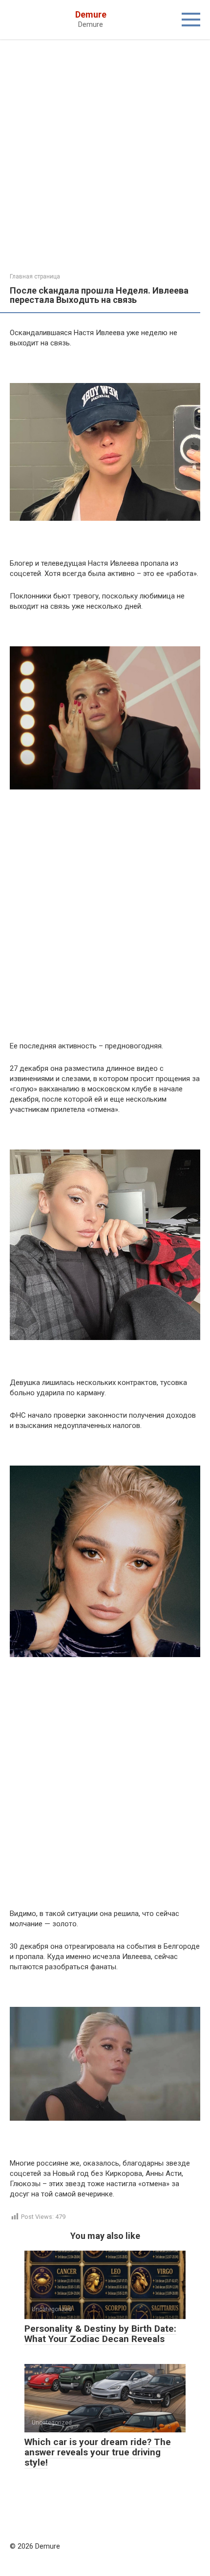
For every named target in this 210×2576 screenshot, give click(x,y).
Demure (91, 14)
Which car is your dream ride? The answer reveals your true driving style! (98, 2452)
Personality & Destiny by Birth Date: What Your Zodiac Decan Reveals (100, 2334)
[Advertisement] (105, 164)
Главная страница (35, 277)
